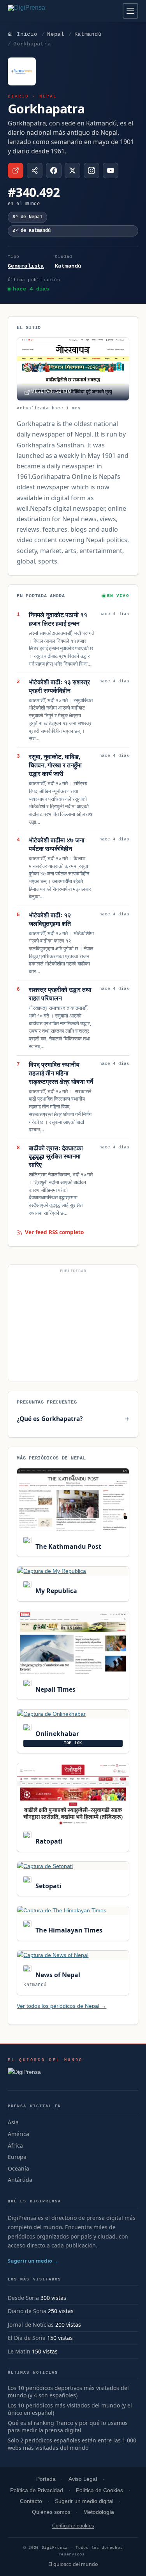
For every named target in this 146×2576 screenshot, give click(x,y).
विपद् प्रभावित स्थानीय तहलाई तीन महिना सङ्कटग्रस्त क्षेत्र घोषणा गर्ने (61, 1073)
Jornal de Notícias (31, 2325)
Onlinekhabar (56, 1734)
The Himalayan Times (68, 1930)
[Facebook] (54, 170)
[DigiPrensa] (45, 2074)
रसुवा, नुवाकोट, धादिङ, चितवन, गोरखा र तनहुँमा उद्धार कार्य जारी (55, 765)
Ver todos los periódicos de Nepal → (62, 2006)
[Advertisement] (73, 1326)
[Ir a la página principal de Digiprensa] (43, 11)
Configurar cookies (73, 2526)
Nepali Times (55, 1689)
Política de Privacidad (37, 2490)
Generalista (26, 266)
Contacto (31, 2501)
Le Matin (19, 2351)
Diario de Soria (27, 2311)
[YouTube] (111, 170)
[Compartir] (35, 170)
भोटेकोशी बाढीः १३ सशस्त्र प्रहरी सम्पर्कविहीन (59, 686)
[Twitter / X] (72, 170)
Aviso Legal (83, 2479)
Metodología (99, 2512)
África (15, 2146)
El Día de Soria (27, 2338)
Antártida (20, 2180)
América (18, 2134)
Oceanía (18, 2168)
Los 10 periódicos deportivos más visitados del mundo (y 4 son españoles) (68, 2392)
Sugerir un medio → (33, 2261)
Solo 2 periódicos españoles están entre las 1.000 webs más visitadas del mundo (72, 2444)
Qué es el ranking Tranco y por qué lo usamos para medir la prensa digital (68, 2427)
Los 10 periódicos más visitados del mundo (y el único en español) (70, 2409)
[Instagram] (91, 170)
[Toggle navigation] (130, 11)
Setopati (47, 1886)
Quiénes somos (51, 2512)
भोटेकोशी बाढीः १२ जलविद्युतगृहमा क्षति (50, 919)
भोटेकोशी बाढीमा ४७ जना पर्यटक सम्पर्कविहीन (57, 844)
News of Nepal (57, 1975)
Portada (46, 2479)
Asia (13, 2122)
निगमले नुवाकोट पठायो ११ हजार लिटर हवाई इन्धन (58, 619)
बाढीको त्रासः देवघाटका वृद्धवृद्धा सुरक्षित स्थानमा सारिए (56, 1157)
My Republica (55, 1591)
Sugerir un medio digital (84, 2501)
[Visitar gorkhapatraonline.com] (16, 170)
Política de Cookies (99, 2490)
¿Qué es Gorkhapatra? (50, 1419)
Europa (17, 2157)
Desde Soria (23, 2298)
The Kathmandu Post (67, 1546)
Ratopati (48, 1841)
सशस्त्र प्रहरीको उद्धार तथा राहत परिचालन (60, 994)
